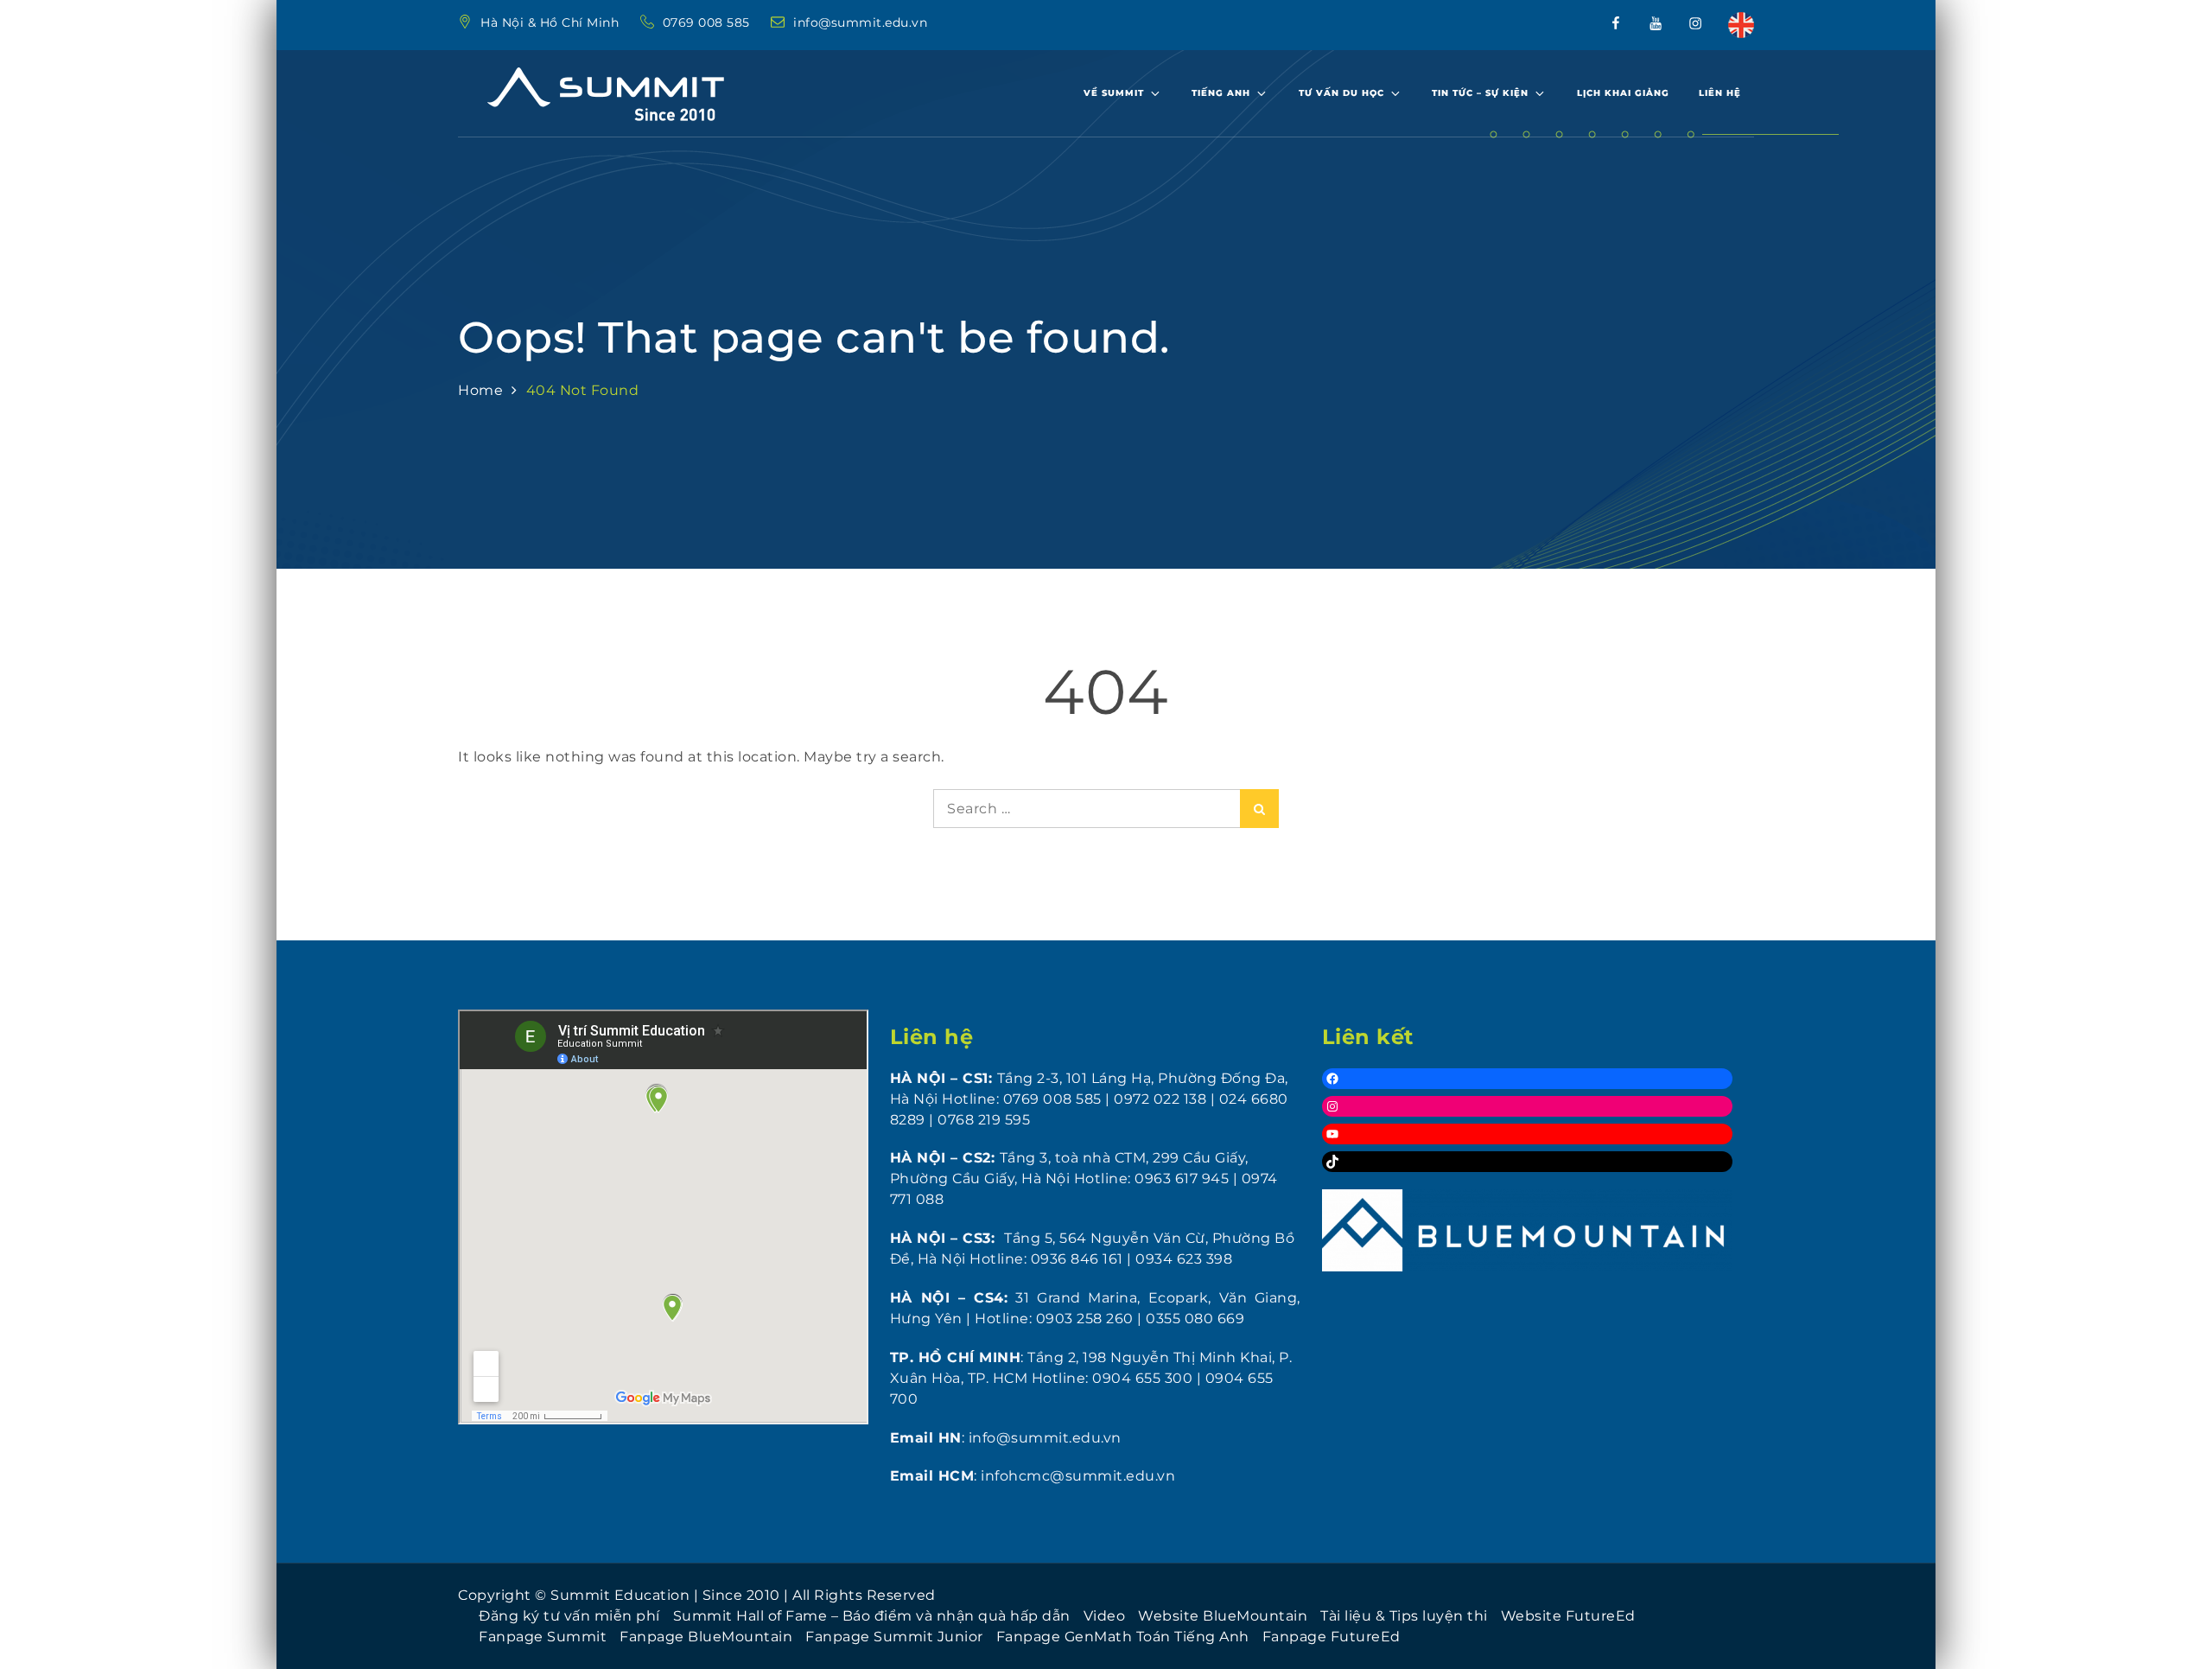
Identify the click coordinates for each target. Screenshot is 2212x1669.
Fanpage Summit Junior (894, 1637)
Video (1105, 1616)
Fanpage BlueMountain (706, 1637)
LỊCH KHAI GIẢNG (1623, 93)
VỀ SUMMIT (1114, 93)
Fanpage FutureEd (1332, 1637)
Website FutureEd (1568, 1616)
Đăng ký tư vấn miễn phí (569, 1616)
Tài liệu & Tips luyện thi (1404, 1616)
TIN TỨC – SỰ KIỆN (1480, 93)
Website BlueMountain (1223, 1616)
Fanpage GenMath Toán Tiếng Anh (1123, 1637)
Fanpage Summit (543, 1637)
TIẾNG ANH (1221, 93)
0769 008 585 (709, 22)
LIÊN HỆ (1720, 93)
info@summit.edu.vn (860, 22)
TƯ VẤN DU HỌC (1341, 93)
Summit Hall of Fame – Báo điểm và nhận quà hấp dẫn (872, 1616)
